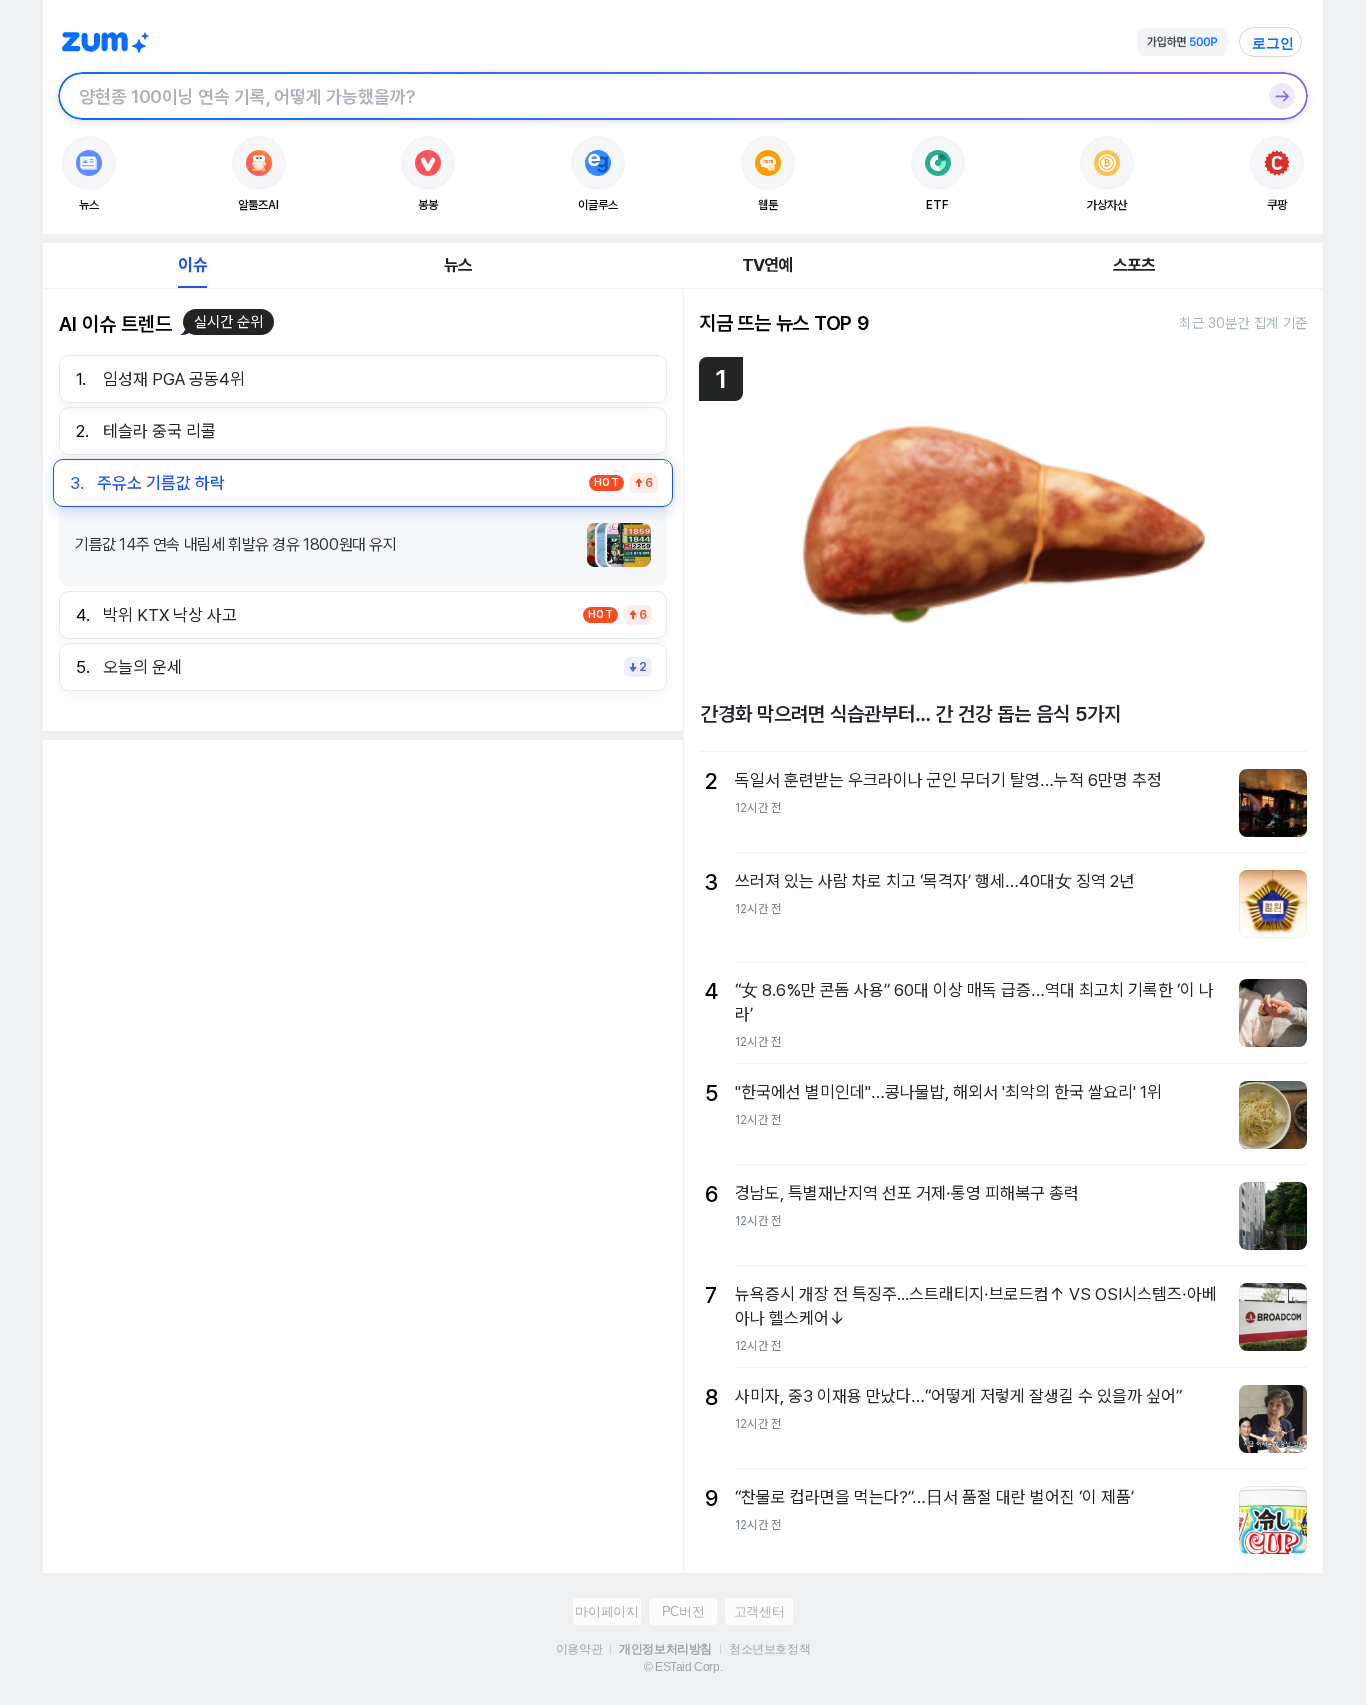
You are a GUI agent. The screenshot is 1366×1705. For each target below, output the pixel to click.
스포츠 (1134, 265)
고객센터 (759, 1611)
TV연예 (767, 265)
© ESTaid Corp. (683, 1667)
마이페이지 (606, 1611)
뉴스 (458, 265)
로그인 (1273, 43)
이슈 (192, 265)
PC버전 (683, 1611)
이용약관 (579, 1649)
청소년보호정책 (769, 1649)
